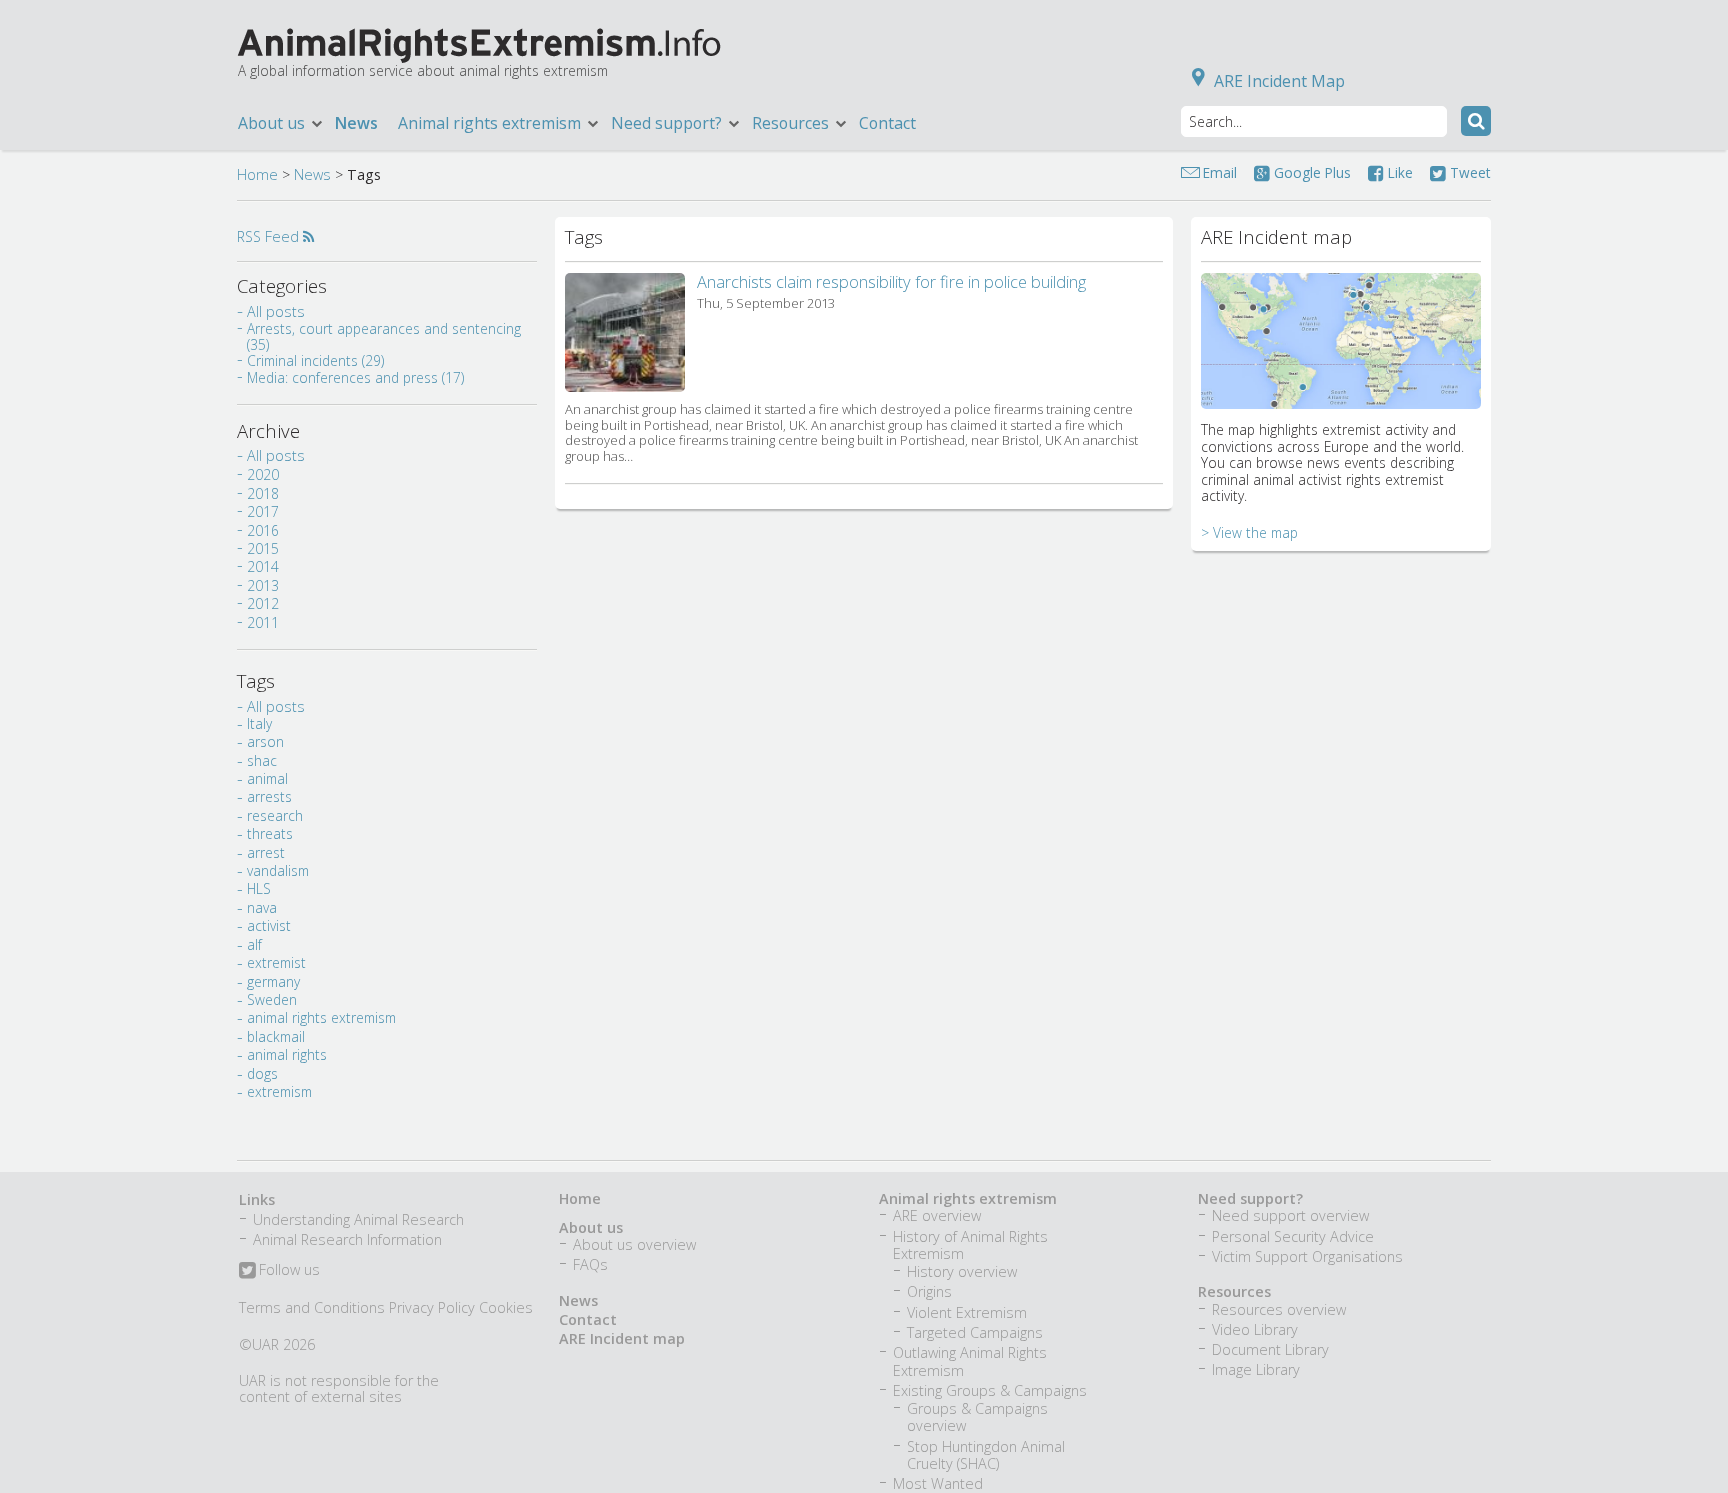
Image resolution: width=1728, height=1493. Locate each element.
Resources (1234, 1291)
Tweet (1468, 172)
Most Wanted (938, 1483)
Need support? (1250, 1198)
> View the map (1249, 532)
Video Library (1255, 1329)
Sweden (272, 999)
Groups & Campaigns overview (977, 1417)
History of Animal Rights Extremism (970, 1245)
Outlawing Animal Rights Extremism (970, 1361)
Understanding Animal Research (358, 1219)
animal (267, 778)
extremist (276, 962)
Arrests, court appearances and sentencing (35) (384, 336)
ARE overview (937, 1215)
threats (270, 833)
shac (262, 760)
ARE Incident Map (1279, 81)
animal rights (287, 1054)
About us (591, 1227)
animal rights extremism (321, 1017)
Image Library (1256, 1369)
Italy (259, 723)
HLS (259, 888)
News (356, 123)
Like (1398, 172)
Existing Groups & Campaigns (990, 1390)
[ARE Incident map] (1341, 393)
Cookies (506, 1307)
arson (265, 741)
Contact (887, 123)
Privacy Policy (432, 1307)
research (275, 815)
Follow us (287, 1271)
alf (254, 944)
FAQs (590, 1264)
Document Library (1270, 1349)
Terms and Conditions (312, 1307)
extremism (279, 1091)
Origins (929, 1291)
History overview (962, 1271)
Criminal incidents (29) (315, 360)
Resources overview (1279, 1309)
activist (269, 925)
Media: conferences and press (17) (355, 377)
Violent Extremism (967, 1312)
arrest (266, 852)
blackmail (276, 1036)
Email (1220, 172)
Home (257, 174)
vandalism (278, 870)
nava (262, 907)
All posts (276, 311)
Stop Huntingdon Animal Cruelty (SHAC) (986, 1455)
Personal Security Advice (1293, 1236)
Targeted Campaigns (975, 1332)
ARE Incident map (622, 1338)
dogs (262, 1073)
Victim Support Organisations (1307, 1256)
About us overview (634, 1244)
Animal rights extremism (968, 1198)
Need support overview (1290, 1215)
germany (273, 981)
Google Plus (1310, 172)
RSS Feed (270, 236)
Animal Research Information (347, 1239)
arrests (269, 796)
